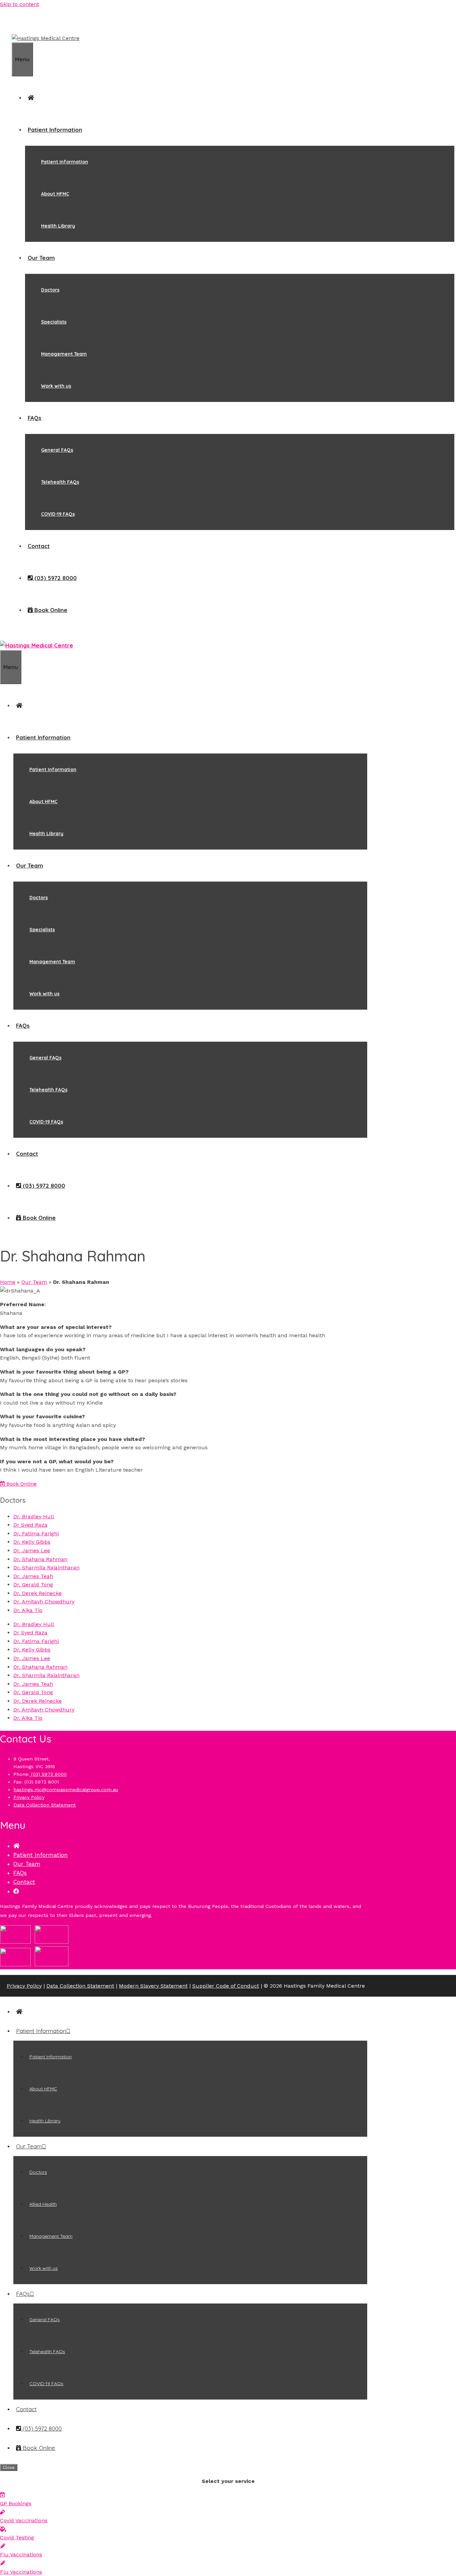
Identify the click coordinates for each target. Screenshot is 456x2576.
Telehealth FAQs (60, 482)
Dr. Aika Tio (28, 1610)
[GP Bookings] (2, 2495)
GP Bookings (16, 2503)
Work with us (56, 386)
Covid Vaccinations (24, 2520)
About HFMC (55, 194)
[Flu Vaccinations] (3, 2546)
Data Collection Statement (45, 1805)
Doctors (50, 290)
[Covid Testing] (3, 2529)
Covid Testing (17, 2537)
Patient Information (55, 130)
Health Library (58, 226)
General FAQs (57, 450)
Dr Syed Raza (30, 1525)
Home (8, 1282)
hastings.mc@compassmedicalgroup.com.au (66, 1789)
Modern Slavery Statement (153, 1986)
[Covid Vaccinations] (3, 2512)
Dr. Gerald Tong (33, 1585)
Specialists (54, 322)
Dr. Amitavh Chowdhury (44, 1602)
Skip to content (20, 4)
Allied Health (43, 2204)
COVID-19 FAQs (58, 514)
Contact (39, 546)
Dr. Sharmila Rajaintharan (46, 1568)
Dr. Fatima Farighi (36, 1533)
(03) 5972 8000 (48, 1774)
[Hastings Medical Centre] (37, 645)
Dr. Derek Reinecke (38, 1593)
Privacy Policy (29, 1797)
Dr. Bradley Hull (34, 1516)
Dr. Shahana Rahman (40, 1559)
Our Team (41, 258)
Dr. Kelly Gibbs (32, 1542)
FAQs (35, 418)
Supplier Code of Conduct (226, 1986)
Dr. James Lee (32, 1551)
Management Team (64, 354)
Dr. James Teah (33, 1576)
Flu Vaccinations (21, 2554)
